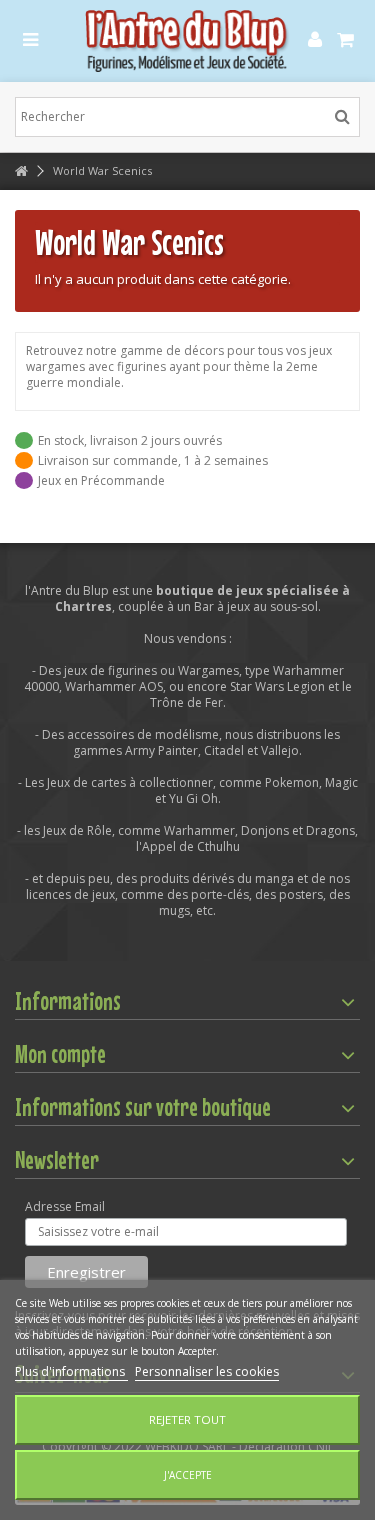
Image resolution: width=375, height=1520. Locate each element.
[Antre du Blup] (187, 41)
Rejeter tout (187, 1419)
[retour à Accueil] (21, 171)
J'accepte (188, 1475)
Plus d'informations (71, 1371)
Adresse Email (65, 1207)
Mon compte (60, 1054)
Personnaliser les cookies (207, 1371)
